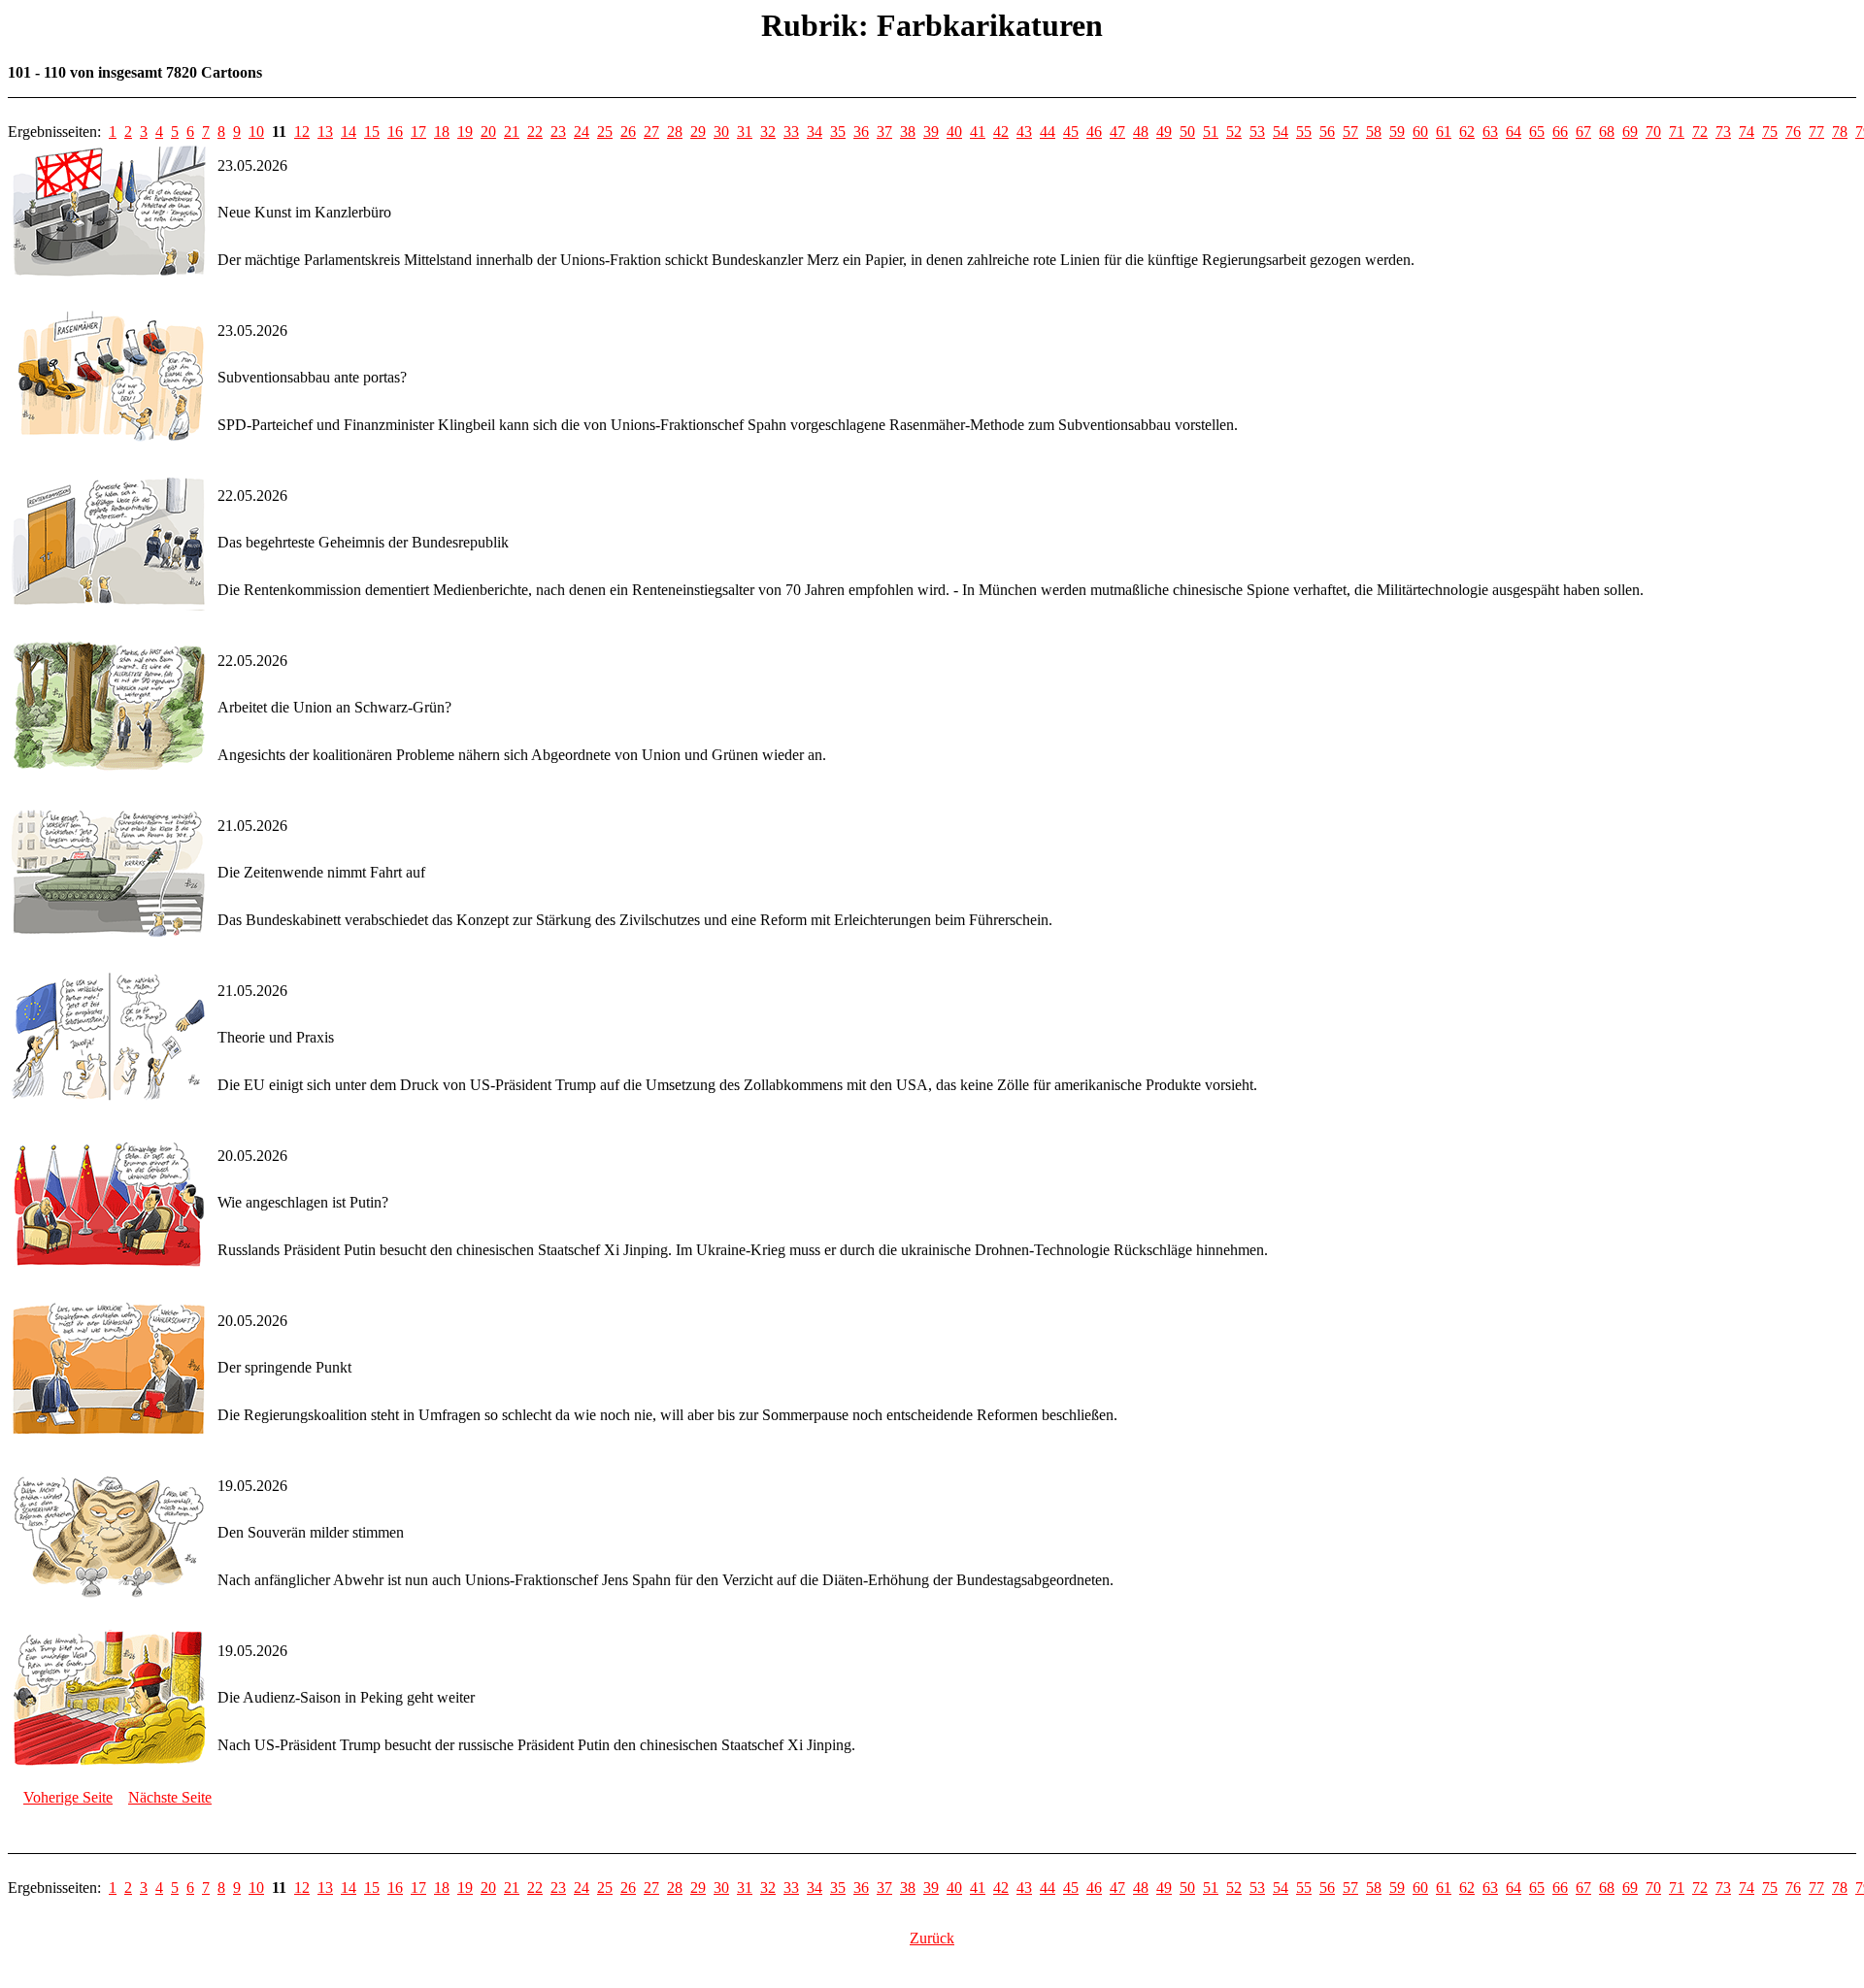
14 (349, 132)
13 (325, 132)
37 (884, 132)
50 (1187, 132)
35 (838, 132)
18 (442, 132)
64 (1514, 132)
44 (1048, 132)
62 (1467, 132)
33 (791, 132)
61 (1444, 132)
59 (1397, 132)
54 (1281, 132)
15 (372, 132)
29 (698, 132)
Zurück (932, 1938)
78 (1840, 132)
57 (1350, 132)
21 (512, 132)
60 (1420, 132)
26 (628, 132)
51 (1211, 132)
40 (954, 132)
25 (605, 132)
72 (1700, 132)
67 (1583, 132)
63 (1490, 132)
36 (861, 132)
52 (1234, 132)
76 (1793, 132)
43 (1024, 132)
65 (1537, 132)
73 (1723, 132)
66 (1560, 132)
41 (978, 132)
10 (256, 132)
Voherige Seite (68, 1797)
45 (1071, 132)
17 (418, 132)
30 (721, 132)
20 (488, 132)
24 (582, 132)
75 (1770, 132)
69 (1630, 132)
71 (1677, 132)
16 (395, 132)
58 (1374, 132)
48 (1141, 132)
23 (558, 132)
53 (1257, 132)
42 (1001, 132)
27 (651, 132)
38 (908, 132)
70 (1653, 132)
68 (1607, 132)
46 (1094, 132)
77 (1816, 132)
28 (675, 132)
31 (745, 132)
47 (1117, 132)
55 (1304, 132)
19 (465, 132)
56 (1327, 132)
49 (1164, 132)
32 (768, 132)
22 (535, 132)
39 (931, 132)
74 (1747, 132)
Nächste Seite (170, 1797)
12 (302, 132)
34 (815, 132)
